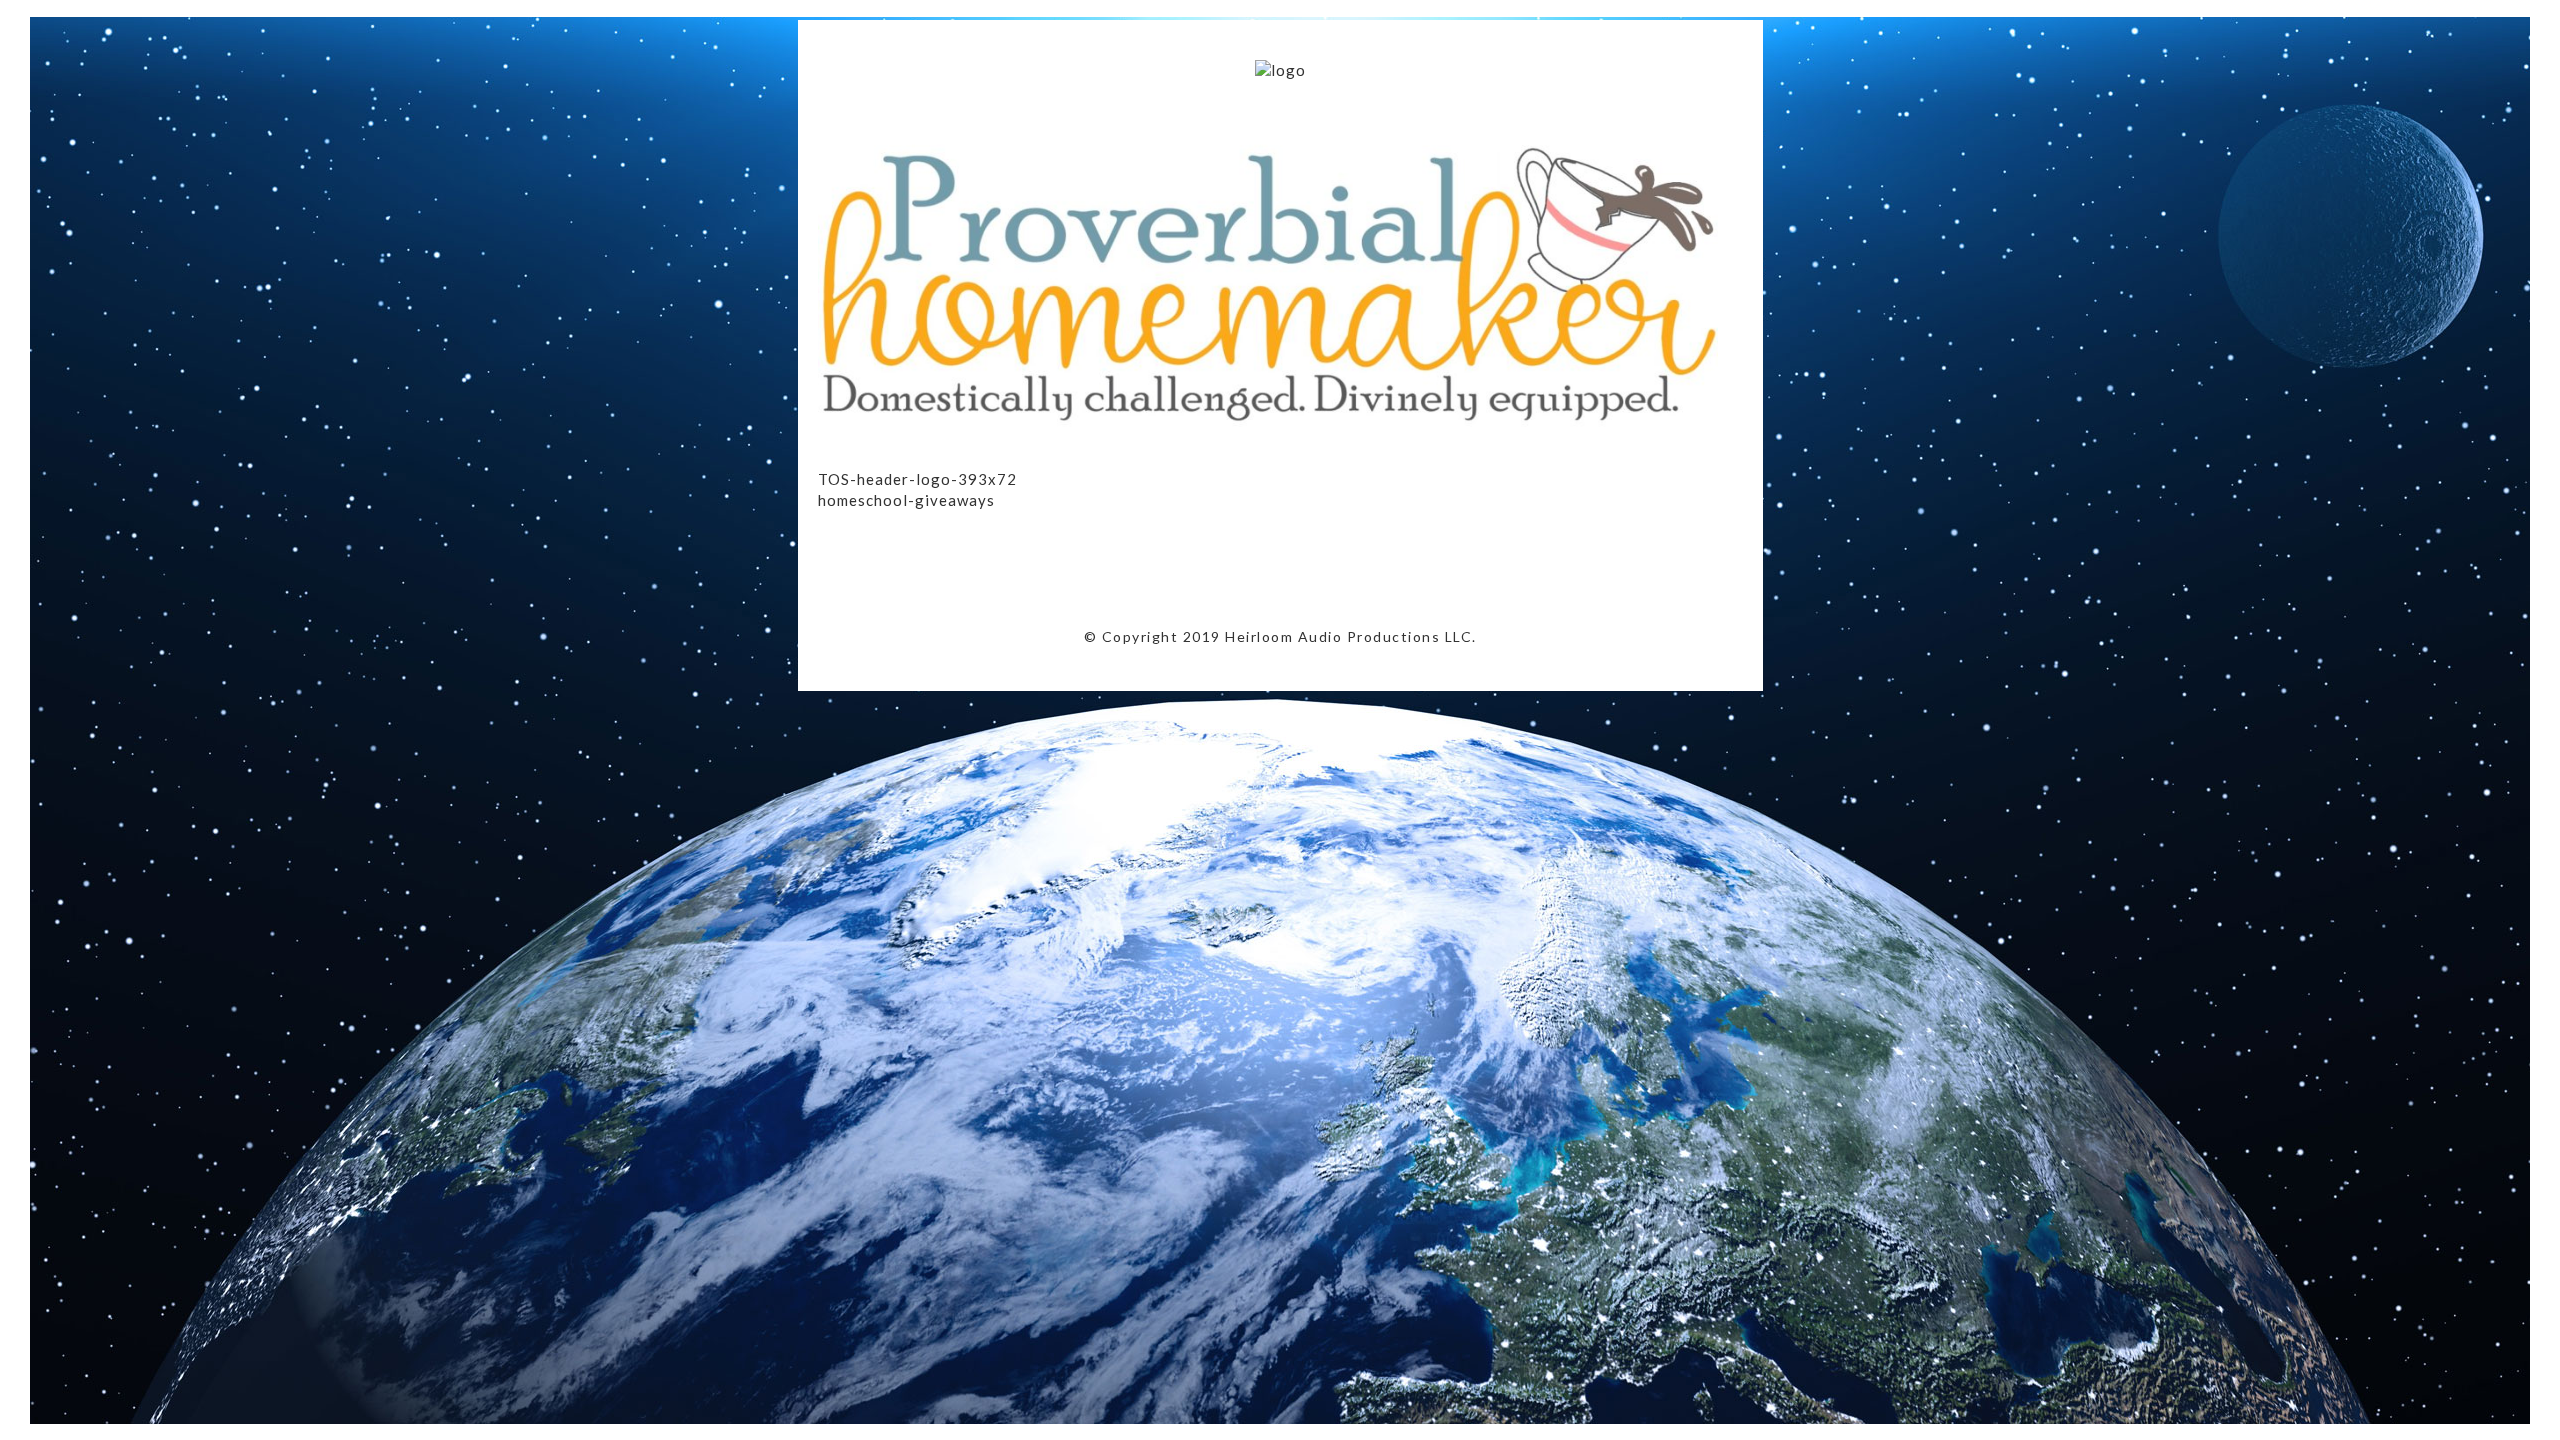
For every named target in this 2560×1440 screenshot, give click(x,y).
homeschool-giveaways (906, 500)
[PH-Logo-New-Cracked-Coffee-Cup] (1268, 448)
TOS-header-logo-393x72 (917, 479)
